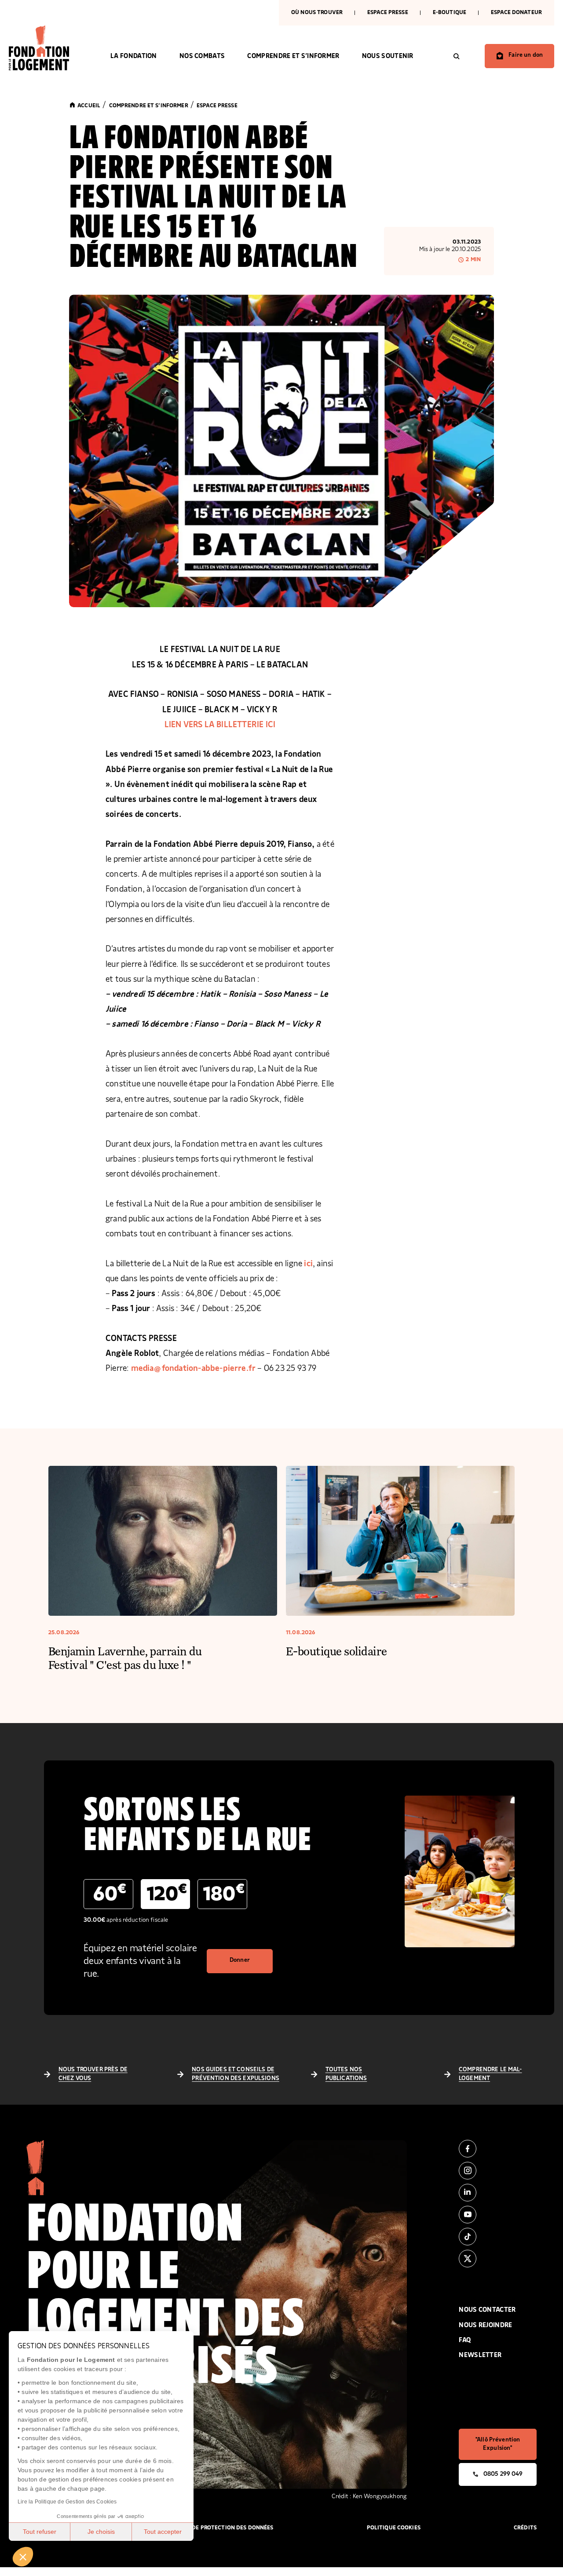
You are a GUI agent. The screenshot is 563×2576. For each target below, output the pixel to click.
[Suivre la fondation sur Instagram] (498, 2171)
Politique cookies (394, 2528)
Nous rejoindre (485, 2325)
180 (224, 1893)
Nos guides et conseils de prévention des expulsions (236, 2074)
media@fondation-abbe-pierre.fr (194, 1368)
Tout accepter (163, 2532)
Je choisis (101, 2532)
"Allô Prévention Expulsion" (498, 2444)
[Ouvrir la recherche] (457, 56)
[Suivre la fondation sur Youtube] (498, 2215)
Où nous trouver (317, 13)
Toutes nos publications (346, 2074)
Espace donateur (516, 13)
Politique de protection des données (218, 2528)
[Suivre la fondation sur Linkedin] (498, 2193)
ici (308, 1264)
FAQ (465, 2340)
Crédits (525, 2528)
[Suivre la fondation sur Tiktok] (498, 2237)
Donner (240, 1960)
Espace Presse (388, 13)
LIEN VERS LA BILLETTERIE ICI (220, 725)
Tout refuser (40, 2532)
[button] (23, 2557)
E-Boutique (450, 13)
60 (110, 1893)
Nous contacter (487, 2310)
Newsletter (480, 2355)
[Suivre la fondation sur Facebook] (498, 2149)
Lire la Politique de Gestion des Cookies (67, 2502)
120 (167, 1893)
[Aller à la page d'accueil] (48, 48)
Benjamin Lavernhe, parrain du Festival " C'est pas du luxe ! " (125, 1658)
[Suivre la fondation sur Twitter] (498, 2259)
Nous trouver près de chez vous (93, 2074)
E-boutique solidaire (336, 1651)
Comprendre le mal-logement (490, 2074)
